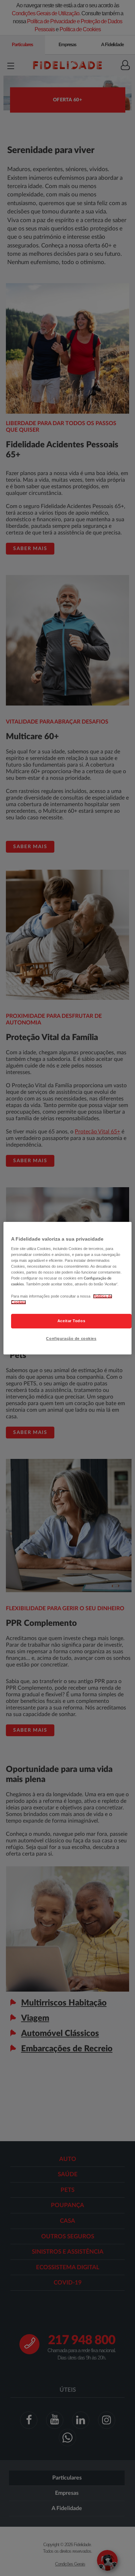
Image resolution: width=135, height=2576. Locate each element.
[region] (68, 1288)
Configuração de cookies (71, 1338)
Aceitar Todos (71, 1321)
